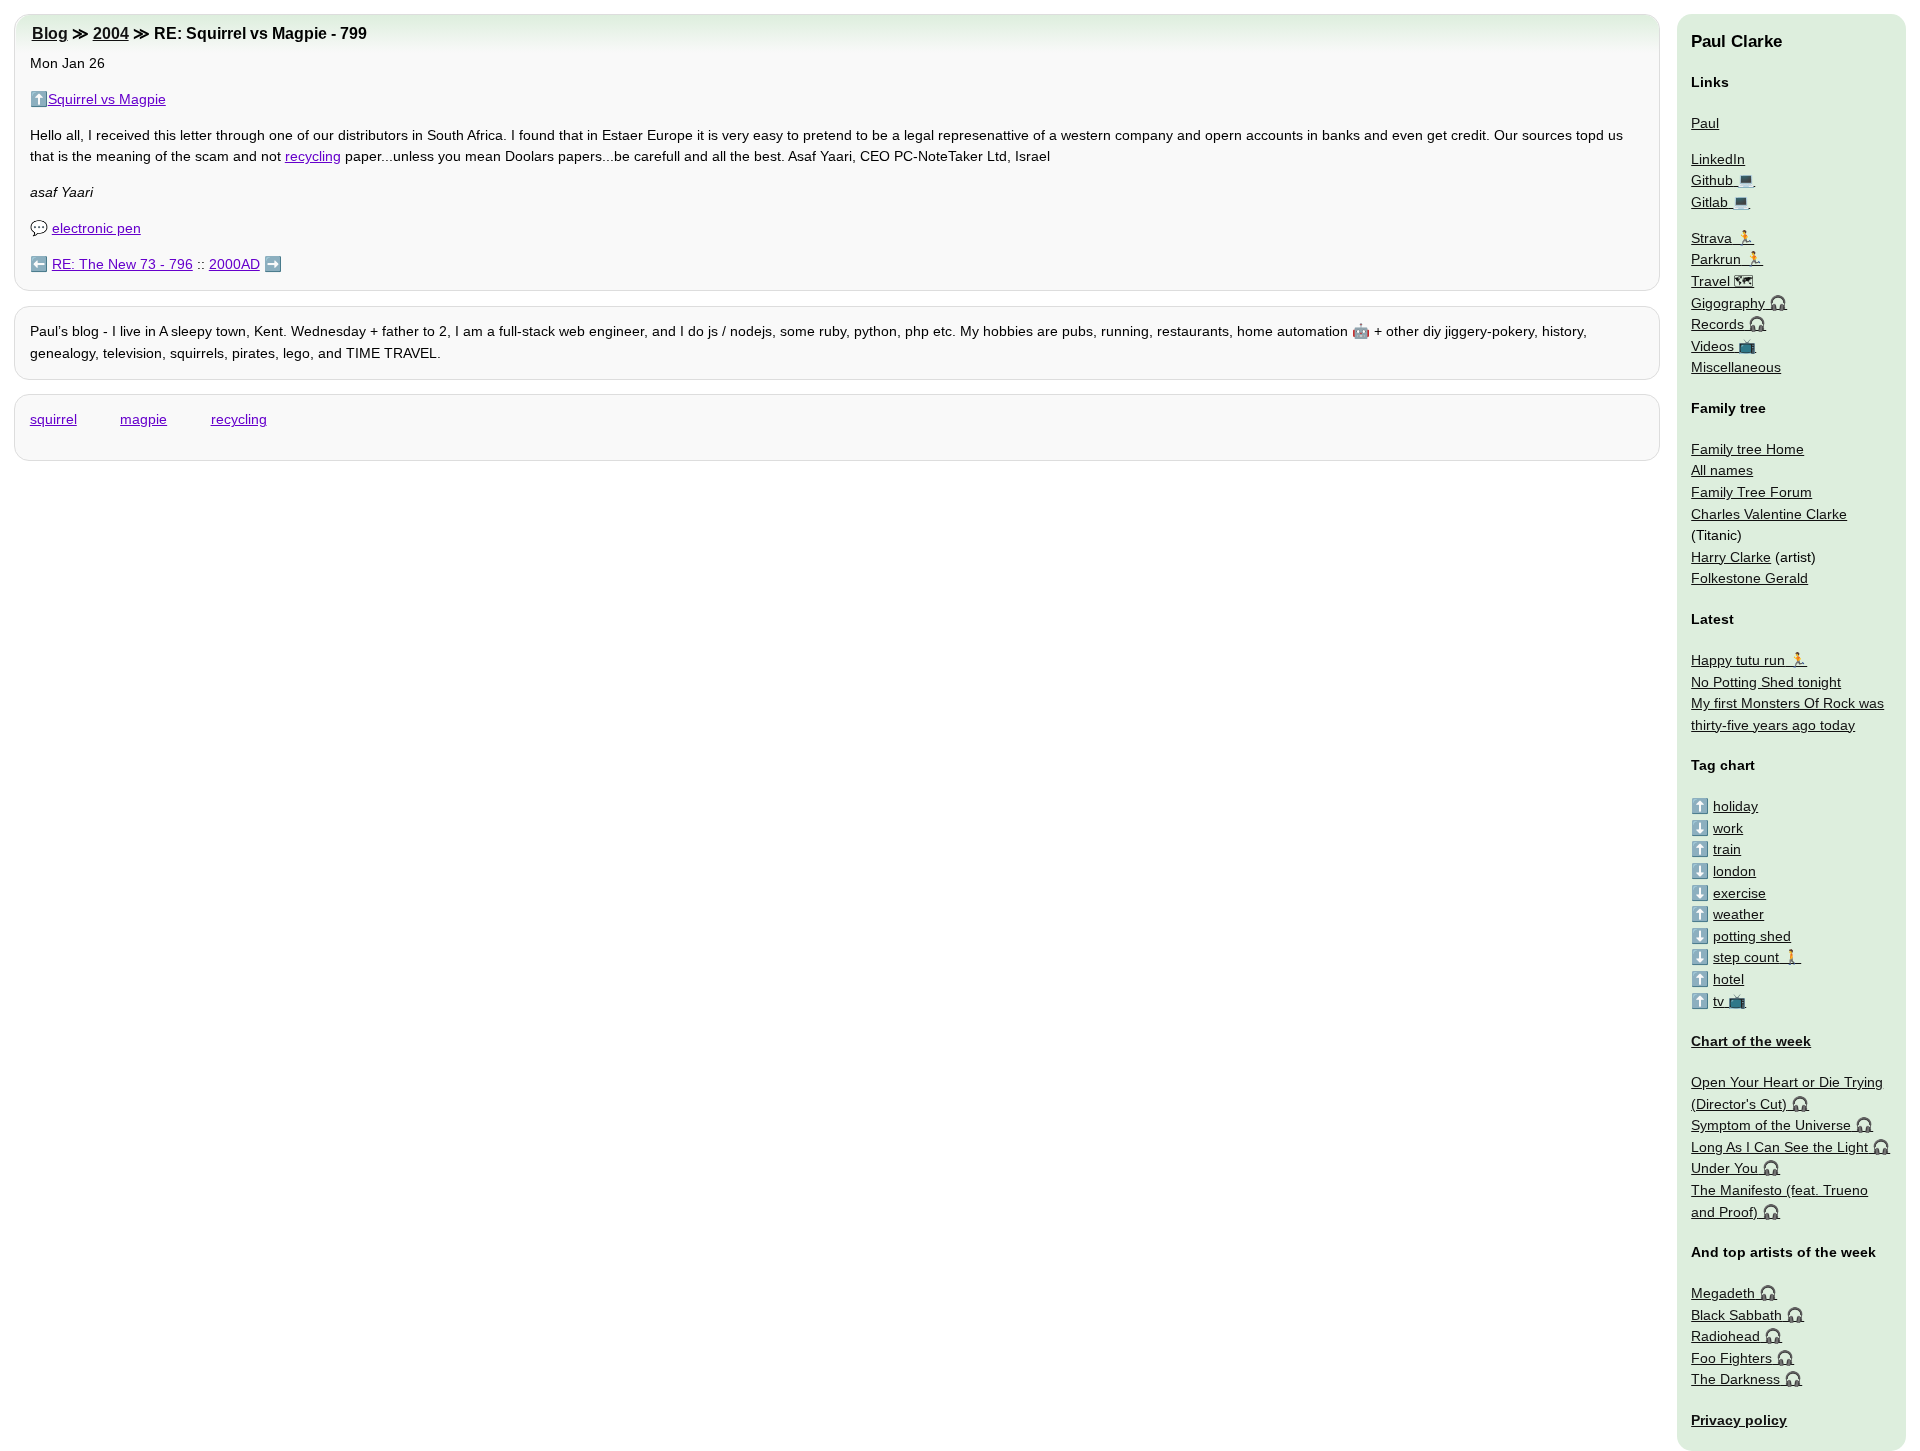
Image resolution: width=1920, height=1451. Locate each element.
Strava (1711, 238)
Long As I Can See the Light (1779, 1147)
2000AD (234, 264)
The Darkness (1735, 1379)
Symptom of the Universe (1771, 1125)
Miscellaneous (1736, 367)
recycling (313, 156)
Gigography (1728, 303)
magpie (143, 419)
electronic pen (96, 228)
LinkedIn (1718, 159)
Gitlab (1709, 202)
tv (1718, 1001)
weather (1738, 914)
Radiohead (1725, 1336)
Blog (50, 33)
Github (1712, 180)
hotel (1728, 979)
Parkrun (1716, 259)
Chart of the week (1751, 1041)
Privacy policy (1739, 1420)
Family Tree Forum (1751, 492)
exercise (1739, 893)
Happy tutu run (1738, 660)
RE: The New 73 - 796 (122, 264)
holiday (1735, 806)
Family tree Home (1747, 449)
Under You (1724, 1168)
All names (1722, 470)
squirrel (53, 419)
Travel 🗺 (1722, 281)
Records (1717, 324)
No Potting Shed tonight (1766, 682)
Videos (1712, 346)
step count (1746, 957)
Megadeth (1723, 1293)
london (1734, 871)
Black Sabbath (1736, 1315)
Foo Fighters (1731, 1358)
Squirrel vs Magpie (107, 99)
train (1727, 849)
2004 (111, 33)
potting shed (1752, 936)
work (1728, 828)
